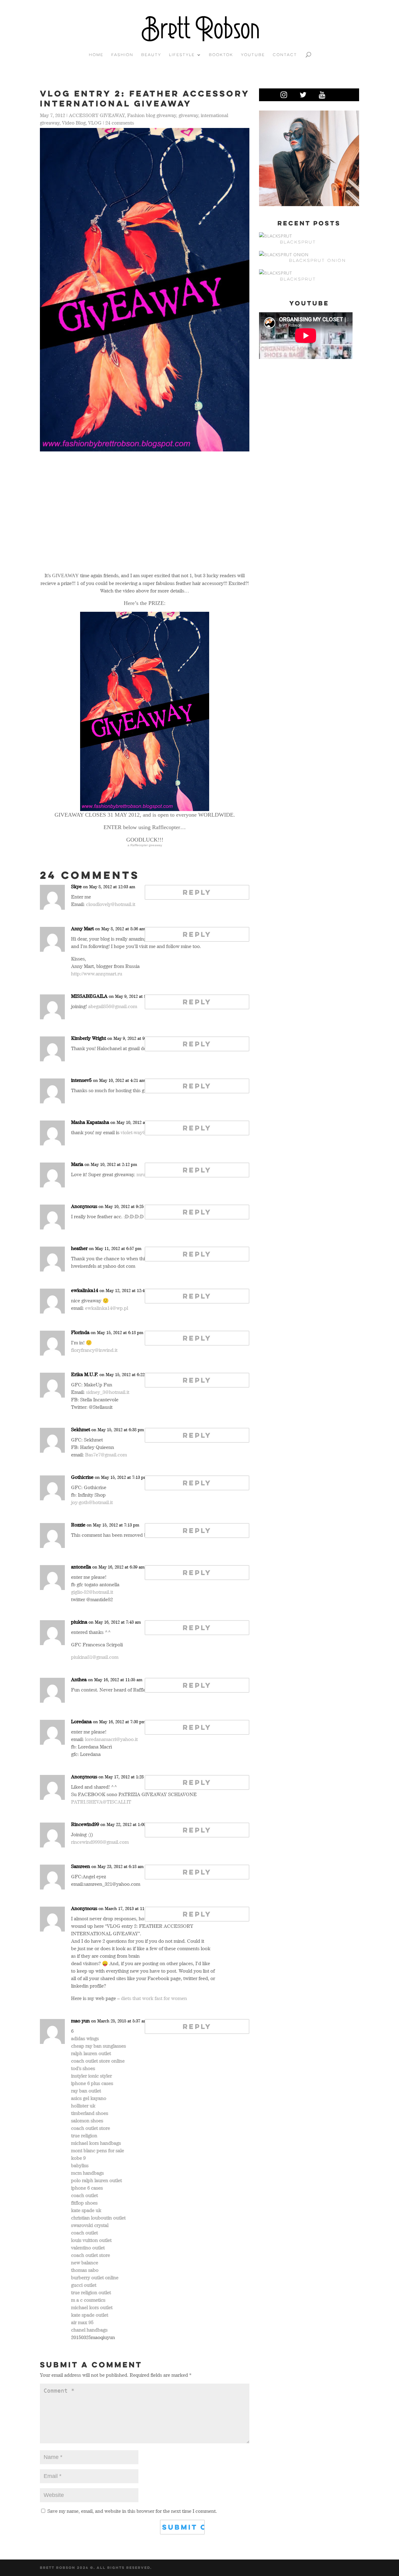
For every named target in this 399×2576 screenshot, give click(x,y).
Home (96, 55)
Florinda (80, 1332)
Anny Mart (82, 928)
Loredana (81, 1721)
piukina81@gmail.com (95, 1657)
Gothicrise (82, 1477)
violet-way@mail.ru (141, 1132)
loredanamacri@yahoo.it (111, 1739)
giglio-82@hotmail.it (92, 1592)
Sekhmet (81, 1429)
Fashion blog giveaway (152, 115)
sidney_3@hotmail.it (108, 1392)
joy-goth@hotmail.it (92, 1502)
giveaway (188, 115)
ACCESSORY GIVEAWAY (97, 115)
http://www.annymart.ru (97, 974)
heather (79, 1248)
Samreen (81, 1866)
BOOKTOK (221, 55)
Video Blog (74, 123)
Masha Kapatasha (90, 1122)
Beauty (151, 55)
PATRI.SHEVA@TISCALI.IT (101, 1802)
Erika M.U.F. (85, 1374)
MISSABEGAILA (89, 996)
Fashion (122, 55)
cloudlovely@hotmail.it (111, 904)
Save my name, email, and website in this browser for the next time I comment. (132, 2511)
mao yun (80, 2021)
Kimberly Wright (89, 1038)
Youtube (253, 55)
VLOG (95, 123)
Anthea (79, 1679)
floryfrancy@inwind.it (94, 1350)
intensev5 (81, 1080)
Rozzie (78, 1525)
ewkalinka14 (85, 1290)
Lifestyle (182, 55)
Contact (285, 55)
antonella (81, 1567)
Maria (77, 1164)
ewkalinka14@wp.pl (107, 1308)
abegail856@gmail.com (113, 1006)
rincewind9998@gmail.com (100, 1842)
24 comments (120, 123)
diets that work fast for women (154, 1998)
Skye (76, 886)
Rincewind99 (85, 1824)
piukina (79, 1622)
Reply (197, 892)
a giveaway (145, 845)
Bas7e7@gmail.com (106, 1455)
